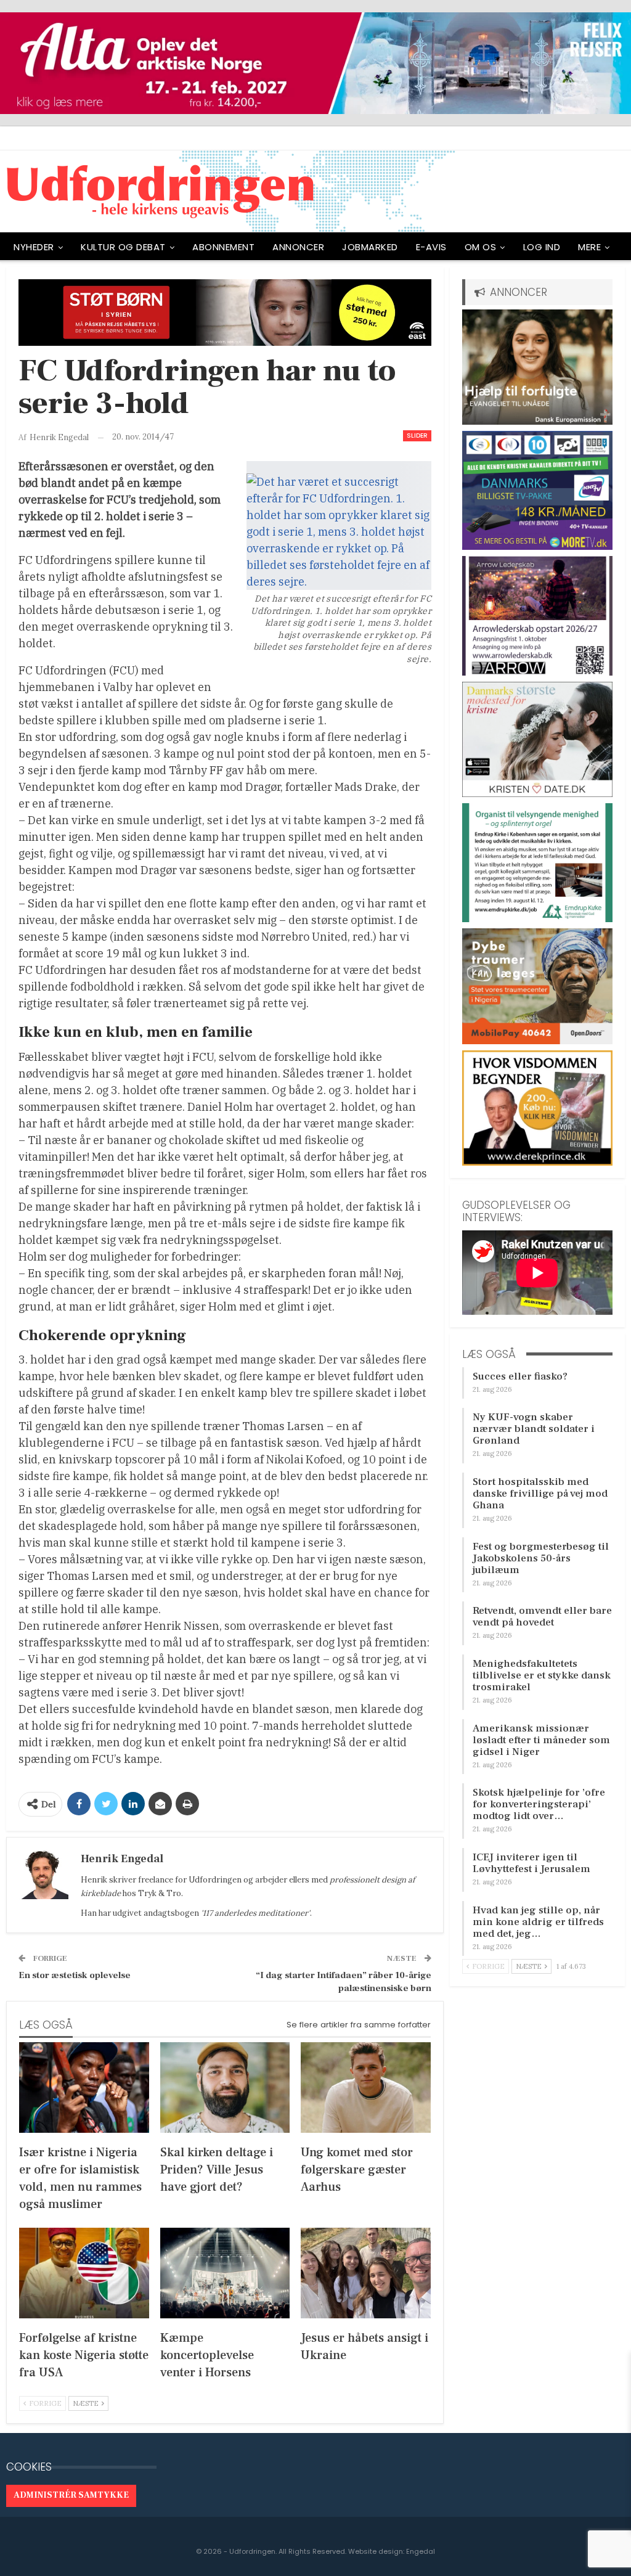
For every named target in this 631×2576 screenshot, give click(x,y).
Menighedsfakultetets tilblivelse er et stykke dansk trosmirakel (542, 1675)
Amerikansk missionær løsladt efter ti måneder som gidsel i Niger (541, 1740)
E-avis (431, 247)
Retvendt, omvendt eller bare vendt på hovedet (542, 1617)
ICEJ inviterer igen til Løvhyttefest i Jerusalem (531, 1863)
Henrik (94, 1880)
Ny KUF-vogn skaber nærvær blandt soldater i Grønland (534, 1429)
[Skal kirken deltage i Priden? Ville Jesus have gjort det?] (225, 2087)
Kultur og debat (123, 247)
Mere (589, 247)
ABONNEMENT (223, 247)
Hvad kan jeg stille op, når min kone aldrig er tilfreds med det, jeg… (538, 1922)
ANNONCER (298, 247)
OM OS (481, 247)
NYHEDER (34, 247)
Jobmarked (370, 247)
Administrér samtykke (71, 2495)
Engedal (421, 2551)
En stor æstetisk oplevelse (75, 1975)
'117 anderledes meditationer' (255, 1913)
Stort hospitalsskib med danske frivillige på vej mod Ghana (540, 1494)
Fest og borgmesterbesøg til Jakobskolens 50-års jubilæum (541, 1558)
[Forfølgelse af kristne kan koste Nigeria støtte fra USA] (84, 2273)
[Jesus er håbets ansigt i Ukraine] (366, 2273)
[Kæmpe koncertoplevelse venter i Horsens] (225, 2273)
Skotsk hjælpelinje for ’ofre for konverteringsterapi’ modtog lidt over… (539, 1804)
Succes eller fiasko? (520, 1376)
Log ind (542, 247)
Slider (417, 435)
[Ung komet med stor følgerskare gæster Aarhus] (366, 2087)
